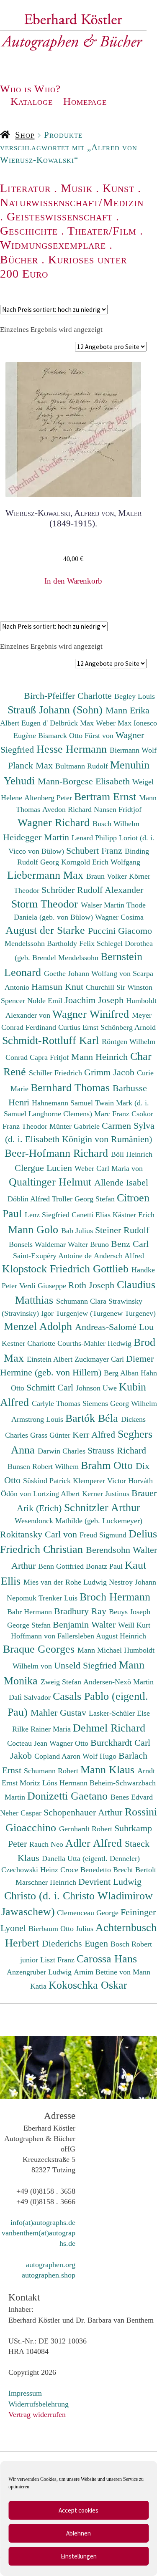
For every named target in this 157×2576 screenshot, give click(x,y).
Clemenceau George (89, 1913)
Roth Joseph (93, 1285)
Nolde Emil (46, 1001)
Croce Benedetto (87, 1870)
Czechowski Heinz (31, 1870)
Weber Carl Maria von (109, 1168)
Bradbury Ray (81, 1611)
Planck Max (32, 765)
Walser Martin (104, 905)
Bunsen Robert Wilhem (44, 1466)
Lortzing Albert (58, 1494)
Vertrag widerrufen (37, 2414)
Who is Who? (30, 89)
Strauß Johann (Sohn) (57, 710)
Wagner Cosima (119, 917)
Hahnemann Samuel (63, 1103)
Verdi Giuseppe (44, 1286)
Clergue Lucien (45, 1168)
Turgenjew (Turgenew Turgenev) (106, 1313)
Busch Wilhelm (116, 824)
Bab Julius (78, 1231)
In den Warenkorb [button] (73, 581)
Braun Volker (108, 876)
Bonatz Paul (105, 1566)
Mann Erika (127, 710)
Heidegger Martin (37, 837)
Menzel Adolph (39, 1326)
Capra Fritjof (50, 1057)
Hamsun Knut (59, 987)
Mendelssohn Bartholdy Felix (51, 943)
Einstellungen (79, 2556)
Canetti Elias (92, 1215)
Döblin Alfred (30, 1199)
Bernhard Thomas (72, 1087)
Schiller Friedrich (57, 1073)
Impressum (25, 2393)
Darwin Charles (63, 1451)
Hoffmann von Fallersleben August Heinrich (78, 1636)
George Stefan (30, 1625)
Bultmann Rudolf (83, 766)
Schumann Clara (82, 1301)
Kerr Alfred (95, 1435)
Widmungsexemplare (53, 245)
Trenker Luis (59, 1598)
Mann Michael (101, 1650)
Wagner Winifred (92, 1014)
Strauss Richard (117, 1450)
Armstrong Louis (38, 1419)
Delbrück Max (73, 723)
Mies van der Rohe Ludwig (66, 1582)
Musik (77, 188)
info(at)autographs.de (43, 2222)
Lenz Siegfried (48, 1215)
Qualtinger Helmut (51, 1182)
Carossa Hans (107, 1959)
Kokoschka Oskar (88, 1985)
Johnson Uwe (97, 1388)
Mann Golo (35, 1229)
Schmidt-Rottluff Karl (52, 1040)
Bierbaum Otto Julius (62, 1929)
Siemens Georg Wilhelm (120, 1403)
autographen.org (51, 2265)
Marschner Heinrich (47, 1882)
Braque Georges (40, 1649)
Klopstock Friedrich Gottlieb (67, 1269)
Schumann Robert (52, 1771)
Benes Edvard (132, 1797)
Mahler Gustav (60, 1713)
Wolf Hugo (100, 1756)
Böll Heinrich (132, 1154)
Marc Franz (113, 1114)
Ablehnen (78, 2533)
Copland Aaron (58, 1756)
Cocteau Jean (28, 1743)
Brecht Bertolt (135, 1870)
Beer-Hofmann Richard (58, 1153)
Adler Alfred (95, 1843)
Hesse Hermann (73, 749)
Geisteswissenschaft (60, 216)
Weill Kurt (134, 1625)
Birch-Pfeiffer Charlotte (69, 696)
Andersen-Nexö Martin (118, 1682)
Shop (25, 135)
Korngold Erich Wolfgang (101, 862)
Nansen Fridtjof (118, 809)
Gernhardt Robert (87, 1829)
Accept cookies (78, 2510)
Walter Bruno (89, 1244)
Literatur (25, 188)
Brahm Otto (108, 1465)
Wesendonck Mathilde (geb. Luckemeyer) (78, 1521)
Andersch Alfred (119, 1256)
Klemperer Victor (100, 1481)
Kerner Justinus (107, 1494)
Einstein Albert (51, 1359)
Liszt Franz (58, 1960)
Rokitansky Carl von (40, 1534)
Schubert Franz (95, 851)
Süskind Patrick (48, 1481)
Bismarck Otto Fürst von (77, 736)
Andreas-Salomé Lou (114, 1327)
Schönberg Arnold (128, 1027)
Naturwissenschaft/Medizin (72, 202)
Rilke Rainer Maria (42, 1729)
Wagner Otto (70, 1743)
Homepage (85, 101)
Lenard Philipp (95, 838)
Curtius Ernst (79, 1027)
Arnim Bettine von (103, 1972)
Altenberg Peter (49, 798)
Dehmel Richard (109, 1728)
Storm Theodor (46, 904)
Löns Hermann (66, 1783)
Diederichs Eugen (76, 1943)
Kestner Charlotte (30, 1343)
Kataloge (32, 101)
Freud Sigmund (104, 1535)
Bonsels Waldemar (38, 1244)
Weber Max (115, 723)
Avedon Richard (68, 809)
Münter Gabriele (76, 1126)
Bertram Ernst (107, 796)
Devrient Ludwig (110, 1882)
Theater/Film (102, 231)
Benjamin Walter (85, 1624)
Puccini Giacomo (120, 931)
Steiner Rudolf (122, 1230)
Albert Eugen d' (25, 723)
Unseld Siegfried (86, 1665)
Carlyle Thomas (57, 1403)
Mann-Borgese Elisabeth (85, 781)
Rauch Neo (47, 1844)
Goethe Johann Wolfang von (88, 973)
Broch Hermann (115, 1597)
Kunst (118, 188)
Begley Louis (135, 696)
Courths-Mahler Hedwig (95, 1343)
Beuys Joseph (130, 1612)
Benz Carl (130, 1244)
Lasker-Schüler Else (119, 1713)
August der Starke (47, 930)
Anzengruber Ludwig (40, 1972)
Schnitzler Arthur (102, 1507)
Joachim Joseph (95, 1000)
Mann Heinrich (101, 1057)
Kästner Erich (134, 1215)
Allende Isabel (121, 1182)
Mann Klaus (109, 1770)
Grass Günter (51, 1435)
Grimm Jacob (111, 1072)
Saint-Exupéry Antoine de (53, 1256)
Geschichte (29, 231)
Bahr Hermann (31, 1612)
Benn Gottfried (62, 1566)
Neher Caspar (22, 1813)
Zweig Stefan (62, 1682)
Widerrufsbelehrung (39, 2404)
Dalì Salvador (31, 1697)
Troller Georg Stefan (84, 1199)
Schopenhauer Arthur (84, 1812)
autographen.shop (49, 2275)
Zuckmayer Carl (100, 1359)
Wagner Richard (55, 822)
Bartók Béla (93, 1418)
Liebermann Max (47, 875)
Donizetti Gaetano (69, 1796)
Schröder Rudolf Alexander (92, 890)
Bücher (19, 259)
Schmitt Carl (51, 1387)
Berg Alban (122, 1373)
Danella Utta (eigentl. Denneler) (91, 1858)
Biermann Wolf (133, 750)
